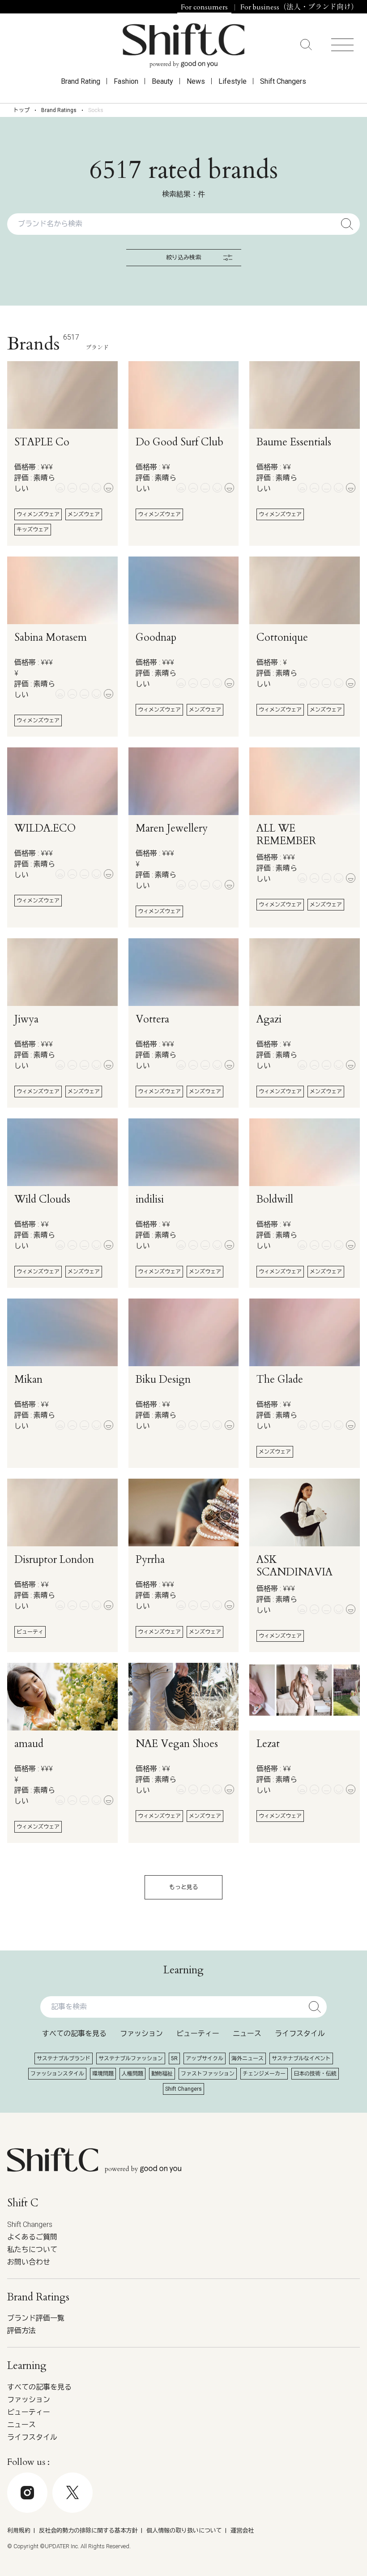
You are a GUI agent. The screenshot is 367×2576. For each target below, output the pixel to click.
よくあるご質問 (32, 2237)
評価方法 (21, 2331)
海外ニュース (248, 2058)
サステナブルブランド (64, 2058)
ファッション (141, 2034)
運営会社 (242, 2531)
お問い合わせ (29, 2262)
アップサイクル (205, 2058)
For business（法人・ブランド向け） (299, 7)
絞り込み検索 (183, 257)
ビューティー (198, 2034)
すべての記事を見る (74, 2034)
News (196, 81)
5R (174, 2058)
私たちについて (32, 2250)
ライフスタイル (300, 2034)
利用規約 (19, 2531)
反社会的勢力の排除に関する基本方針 (88, 2531)
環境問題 (103, 2074)
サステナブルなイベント (301, 2058)
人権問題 (132, 2074)
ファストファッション (208, 2074)
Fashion (126, 81)
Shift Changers (283, 81)
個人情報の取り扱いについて (184, 2531)
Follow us (302, 2550)
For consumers (204, 7)
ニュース (247, 2034)
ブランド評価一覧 (36, 2318)
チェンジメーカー (264, 2074)
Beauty (162, 81)
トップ (21, 110)
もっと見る (184, 1887)
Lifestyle (233, 81)
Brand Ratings (59, 110)
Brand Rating (81, 81)
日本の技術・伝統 (315, 2074)
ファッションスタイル (57, 2074)
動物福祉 (162, 2074)
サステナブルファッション (131, 2058)
